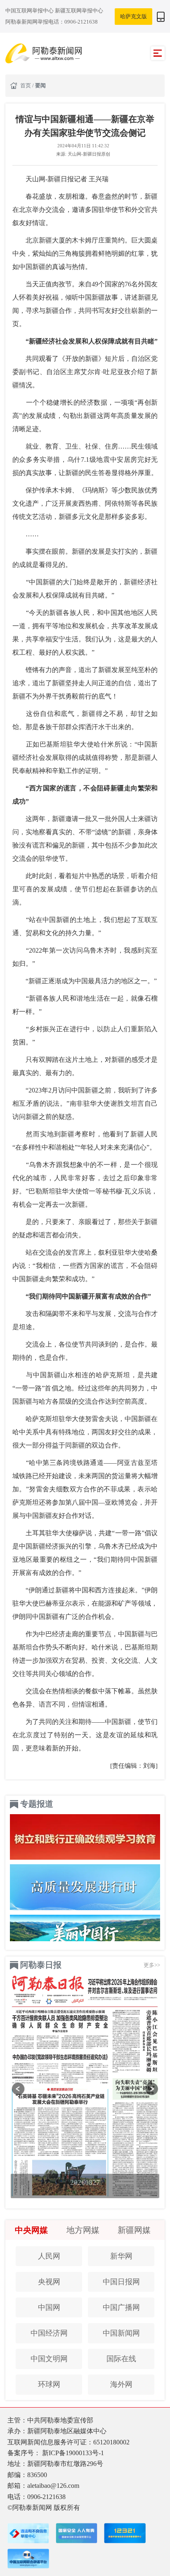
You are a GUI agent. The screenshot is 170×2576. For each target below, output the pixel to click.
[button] (18, 2089)
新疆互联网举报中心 (79, 11)
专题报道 (37, 1804)
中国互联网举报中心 (30, 11)
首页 (26, 85)
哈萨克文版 (133, 16)
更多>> (152, 1965)
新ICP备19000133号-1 (73, 2453)
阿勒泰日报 (41, 1965)
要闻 (40, 85)
